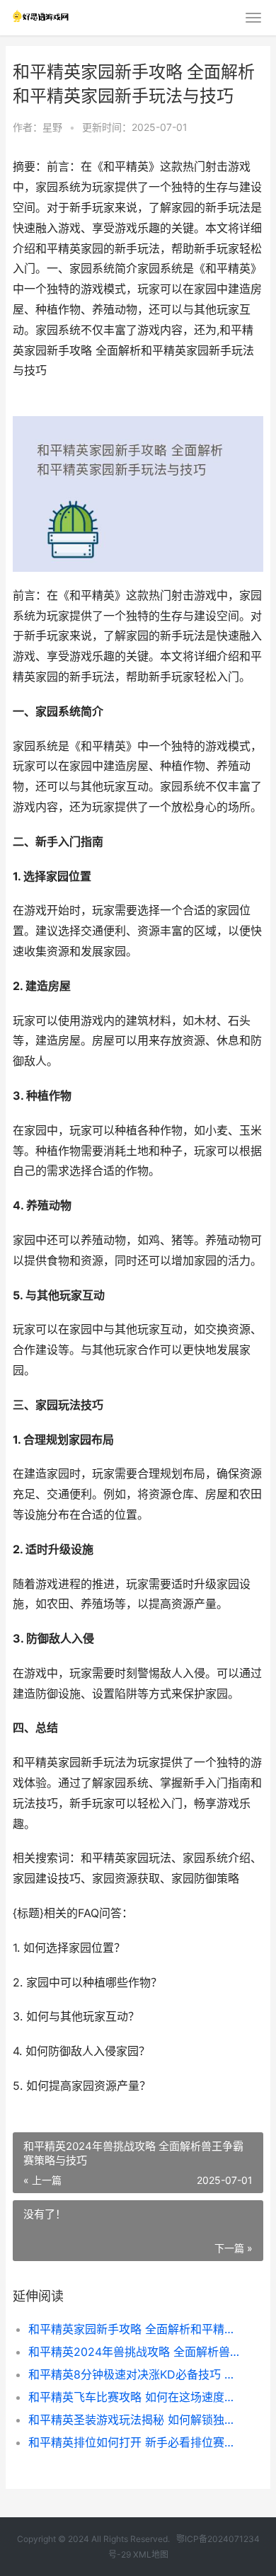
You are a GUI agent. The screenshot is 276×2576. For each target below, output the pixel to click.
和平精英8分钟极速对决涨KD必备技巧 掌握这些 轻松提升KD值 (134, 2374)
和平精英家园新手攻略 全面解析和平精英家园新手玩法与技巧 (134, 2329)
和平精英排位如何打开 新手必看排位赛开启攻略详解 (134, 2442)
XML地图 (151, 2554)
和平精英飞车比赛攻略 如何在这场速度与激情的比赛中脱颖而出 (134, 2397)
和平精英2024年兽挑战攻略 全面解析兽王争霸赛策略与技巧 (134, 2352)
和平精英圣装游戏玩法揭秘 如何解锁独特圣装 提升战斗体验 (134, 2420)
